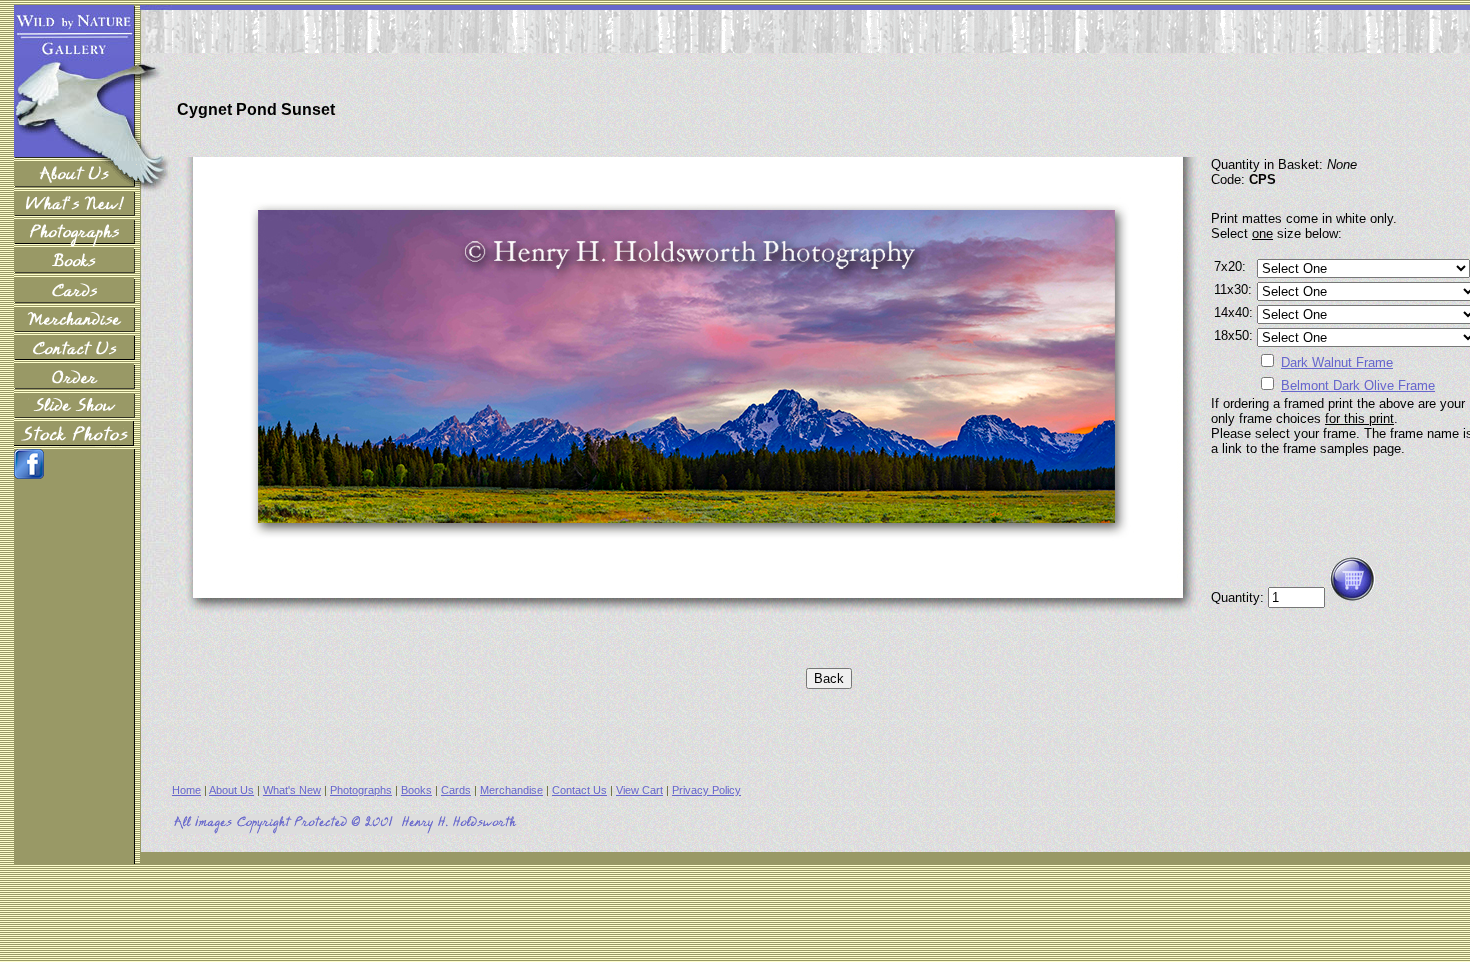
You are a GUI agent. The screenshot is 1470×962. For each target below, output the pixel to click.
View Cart (639, 790)
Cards (456, 790)
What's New (292, 790)
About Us (231, 790)
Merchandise (511, 790)
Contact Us (579, 790)
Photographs (361, 790)
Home (186, 790)
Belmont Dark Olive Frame (1358, 385)
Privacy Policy (706, 790)
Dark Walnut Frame (1337, 362)
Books (416, 790)
